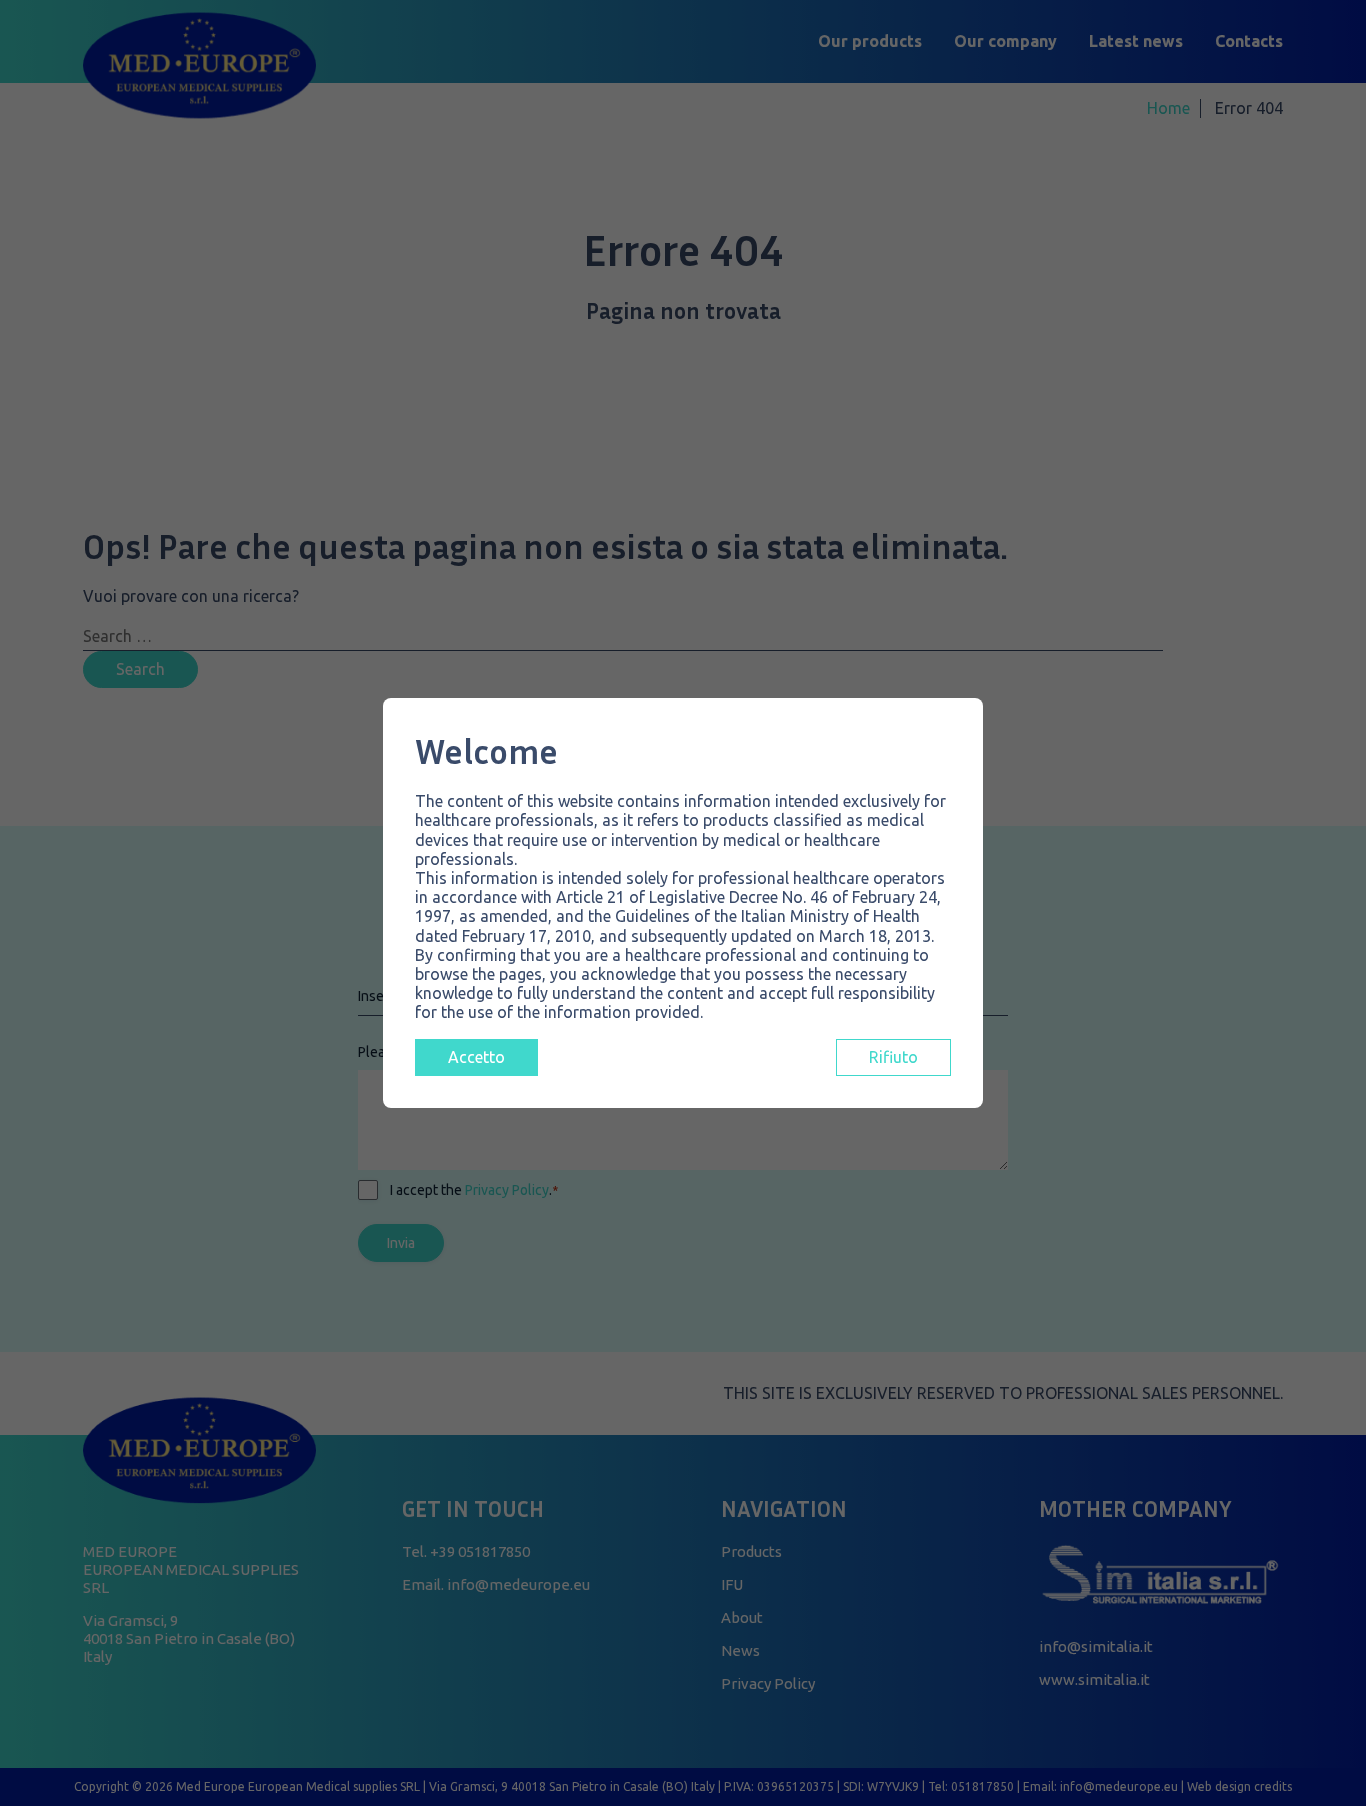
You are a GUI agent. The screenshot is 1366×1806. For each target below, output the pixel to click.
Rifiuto (893, 1057)
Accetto (476, 1057)
